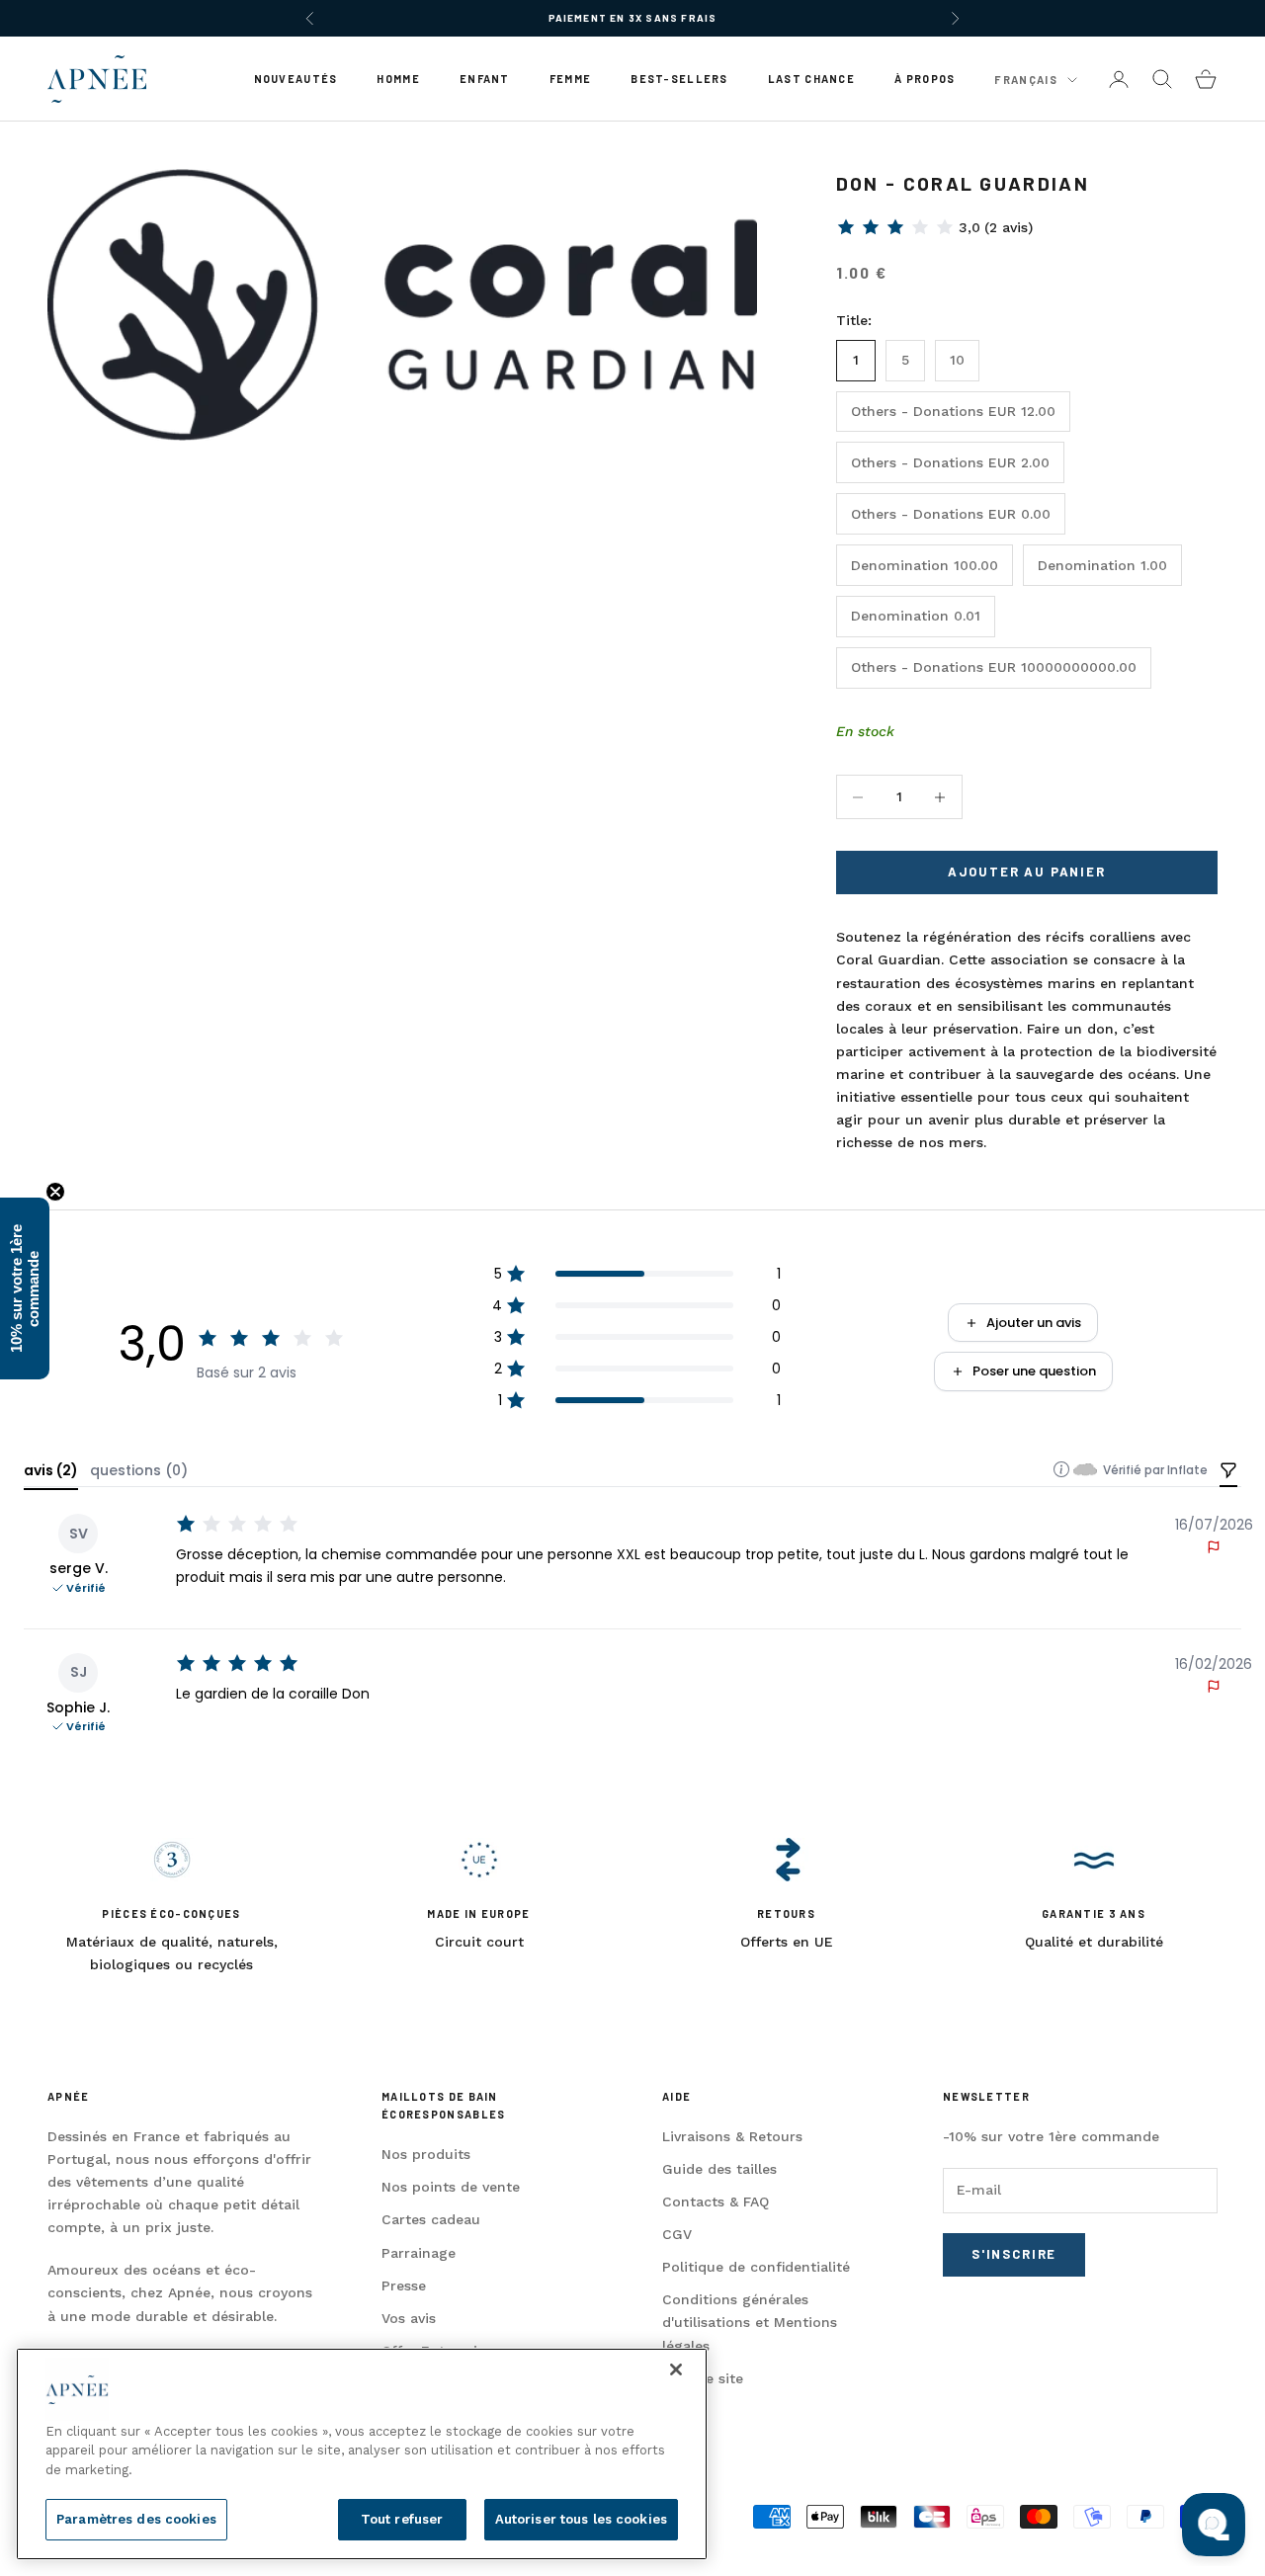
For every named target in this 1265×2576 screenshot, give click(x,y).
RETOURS (786, 1913)
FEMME (570, 79)
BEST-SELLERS (679, 79)
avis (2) (51, 1470)
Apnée (68, 2096)
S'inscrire (1014, 2254)
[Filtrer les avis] (1228, 1472)
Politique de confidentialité (756, 2267)
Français (1026, 80)
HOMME (398, 79)
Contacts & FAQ (716, 2202)
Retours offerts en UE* (632, 28)
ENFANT (485, 79)
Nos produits (426, 2154)
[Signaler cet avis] (1214, 1547)
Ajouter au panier (1027, 872)
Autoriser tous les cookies (581, 2519)
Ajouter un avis (1034, 1323)
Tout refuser (402, 2519)
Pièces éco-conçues (171, 1913)
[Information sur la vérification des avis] (1061, 1469)
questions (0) (139, 1470)
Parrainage (419, 2253)
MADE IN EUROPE (478, 1913)
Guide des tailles (719, 2169)
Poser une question (1034, 1371)
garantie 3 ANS (1094, 1913)
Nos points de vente (451, 2187)
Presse (404, 2285)
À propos (925, 79)
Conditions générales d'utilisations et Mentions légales (750, 2322)
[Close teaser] (55, 1192)
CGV (677, 2234)
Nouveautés (296, 79)
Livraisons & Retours (732, 2136)
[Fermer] (676, 2369)
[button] (934, 227)
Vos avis (409, 2318)
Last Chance (811, 79)
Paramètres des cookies (136, 2519)
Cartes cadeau (431, 2219)
